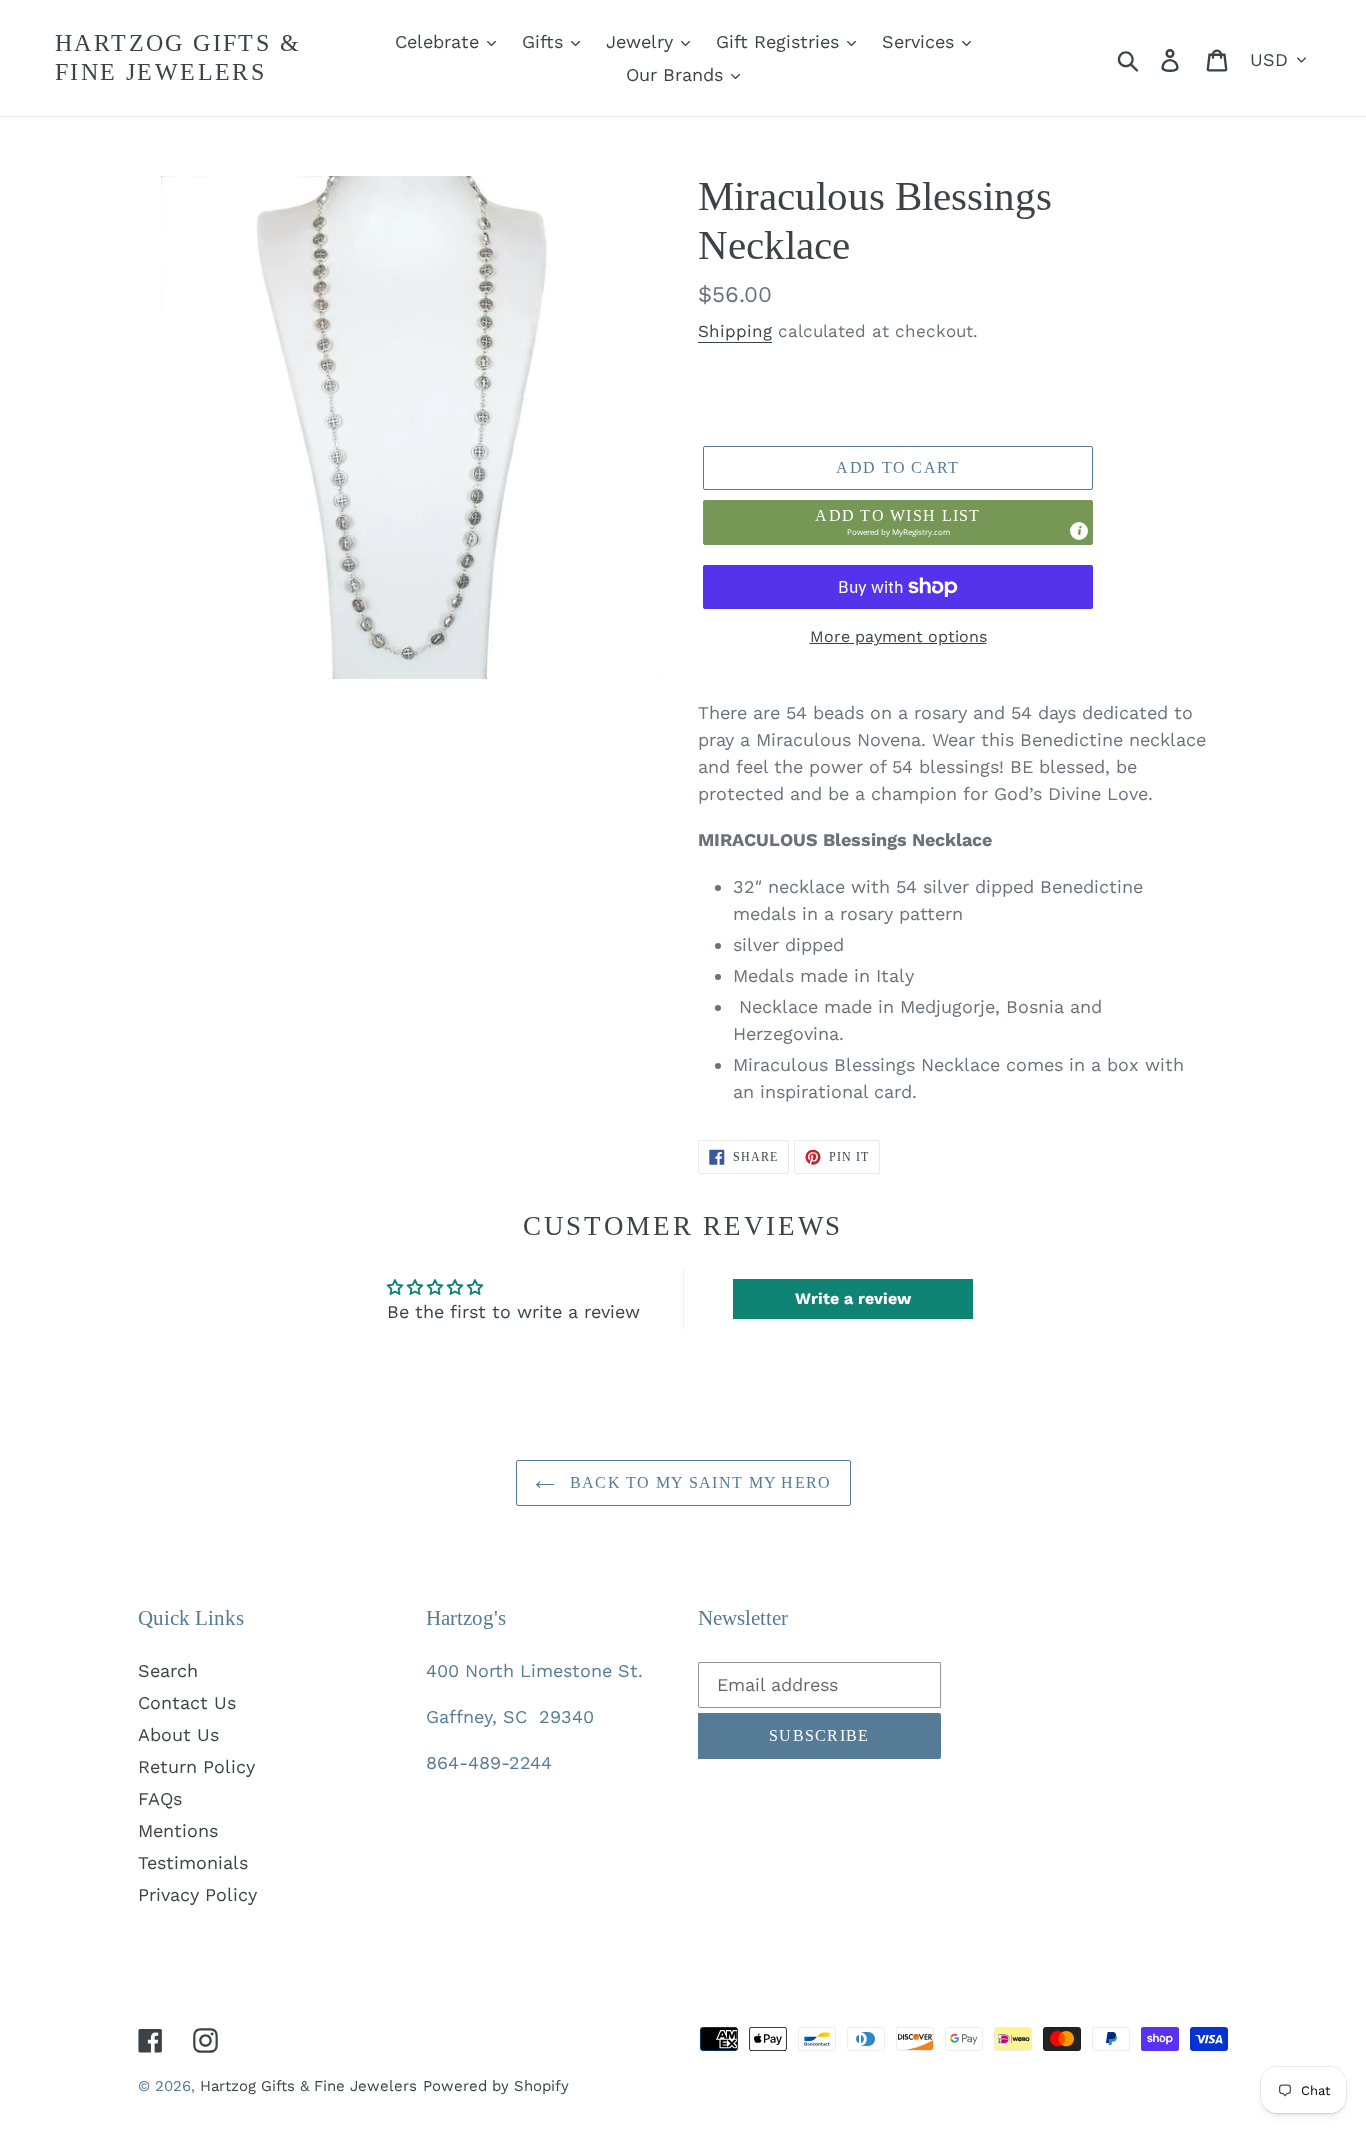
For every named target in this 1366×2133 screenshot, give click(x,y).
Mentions (178, 1830)
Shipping (735, 331)
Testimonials (193, 1862)
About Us (178, 1734)
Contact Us (187, 1702)
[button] (898, 522)
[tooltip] (1079, 531)
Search (168, 1670)
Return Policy (196, 1766)
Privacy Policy (197, 1894)
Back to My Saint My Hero (698, 1482)
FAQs (160, 1798)
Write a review (853, 1298)
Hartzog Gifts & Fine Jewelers (178, 57)
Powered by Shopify (496, 2086)
